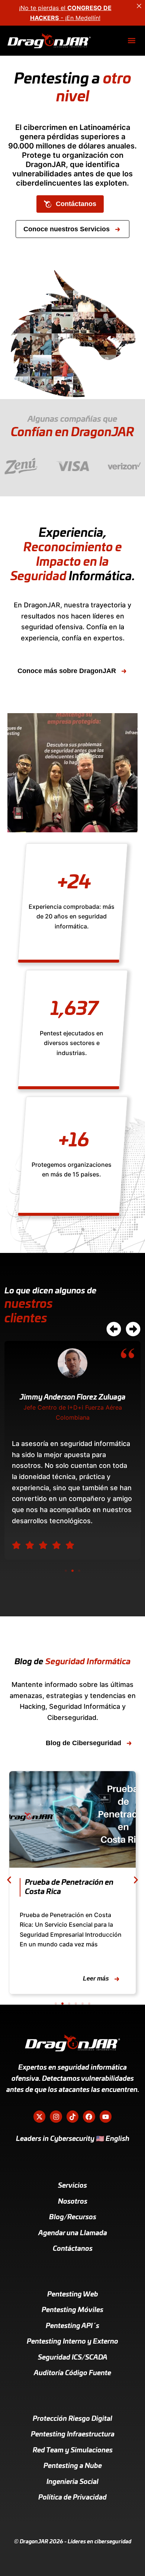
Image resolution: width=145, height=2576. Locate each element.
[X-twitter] (39, 2116)
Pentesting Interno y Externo (72, 2342)
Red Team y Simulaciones (73, 2451)
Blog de (72, 1662)
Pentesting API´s (72, 2326)
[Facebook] (89, 2116)
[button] (131, 41)
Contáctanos (73, 2249)
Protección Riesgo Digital (72, 2419)
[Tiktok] (72, 2116)
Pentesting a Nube (73, 2466)
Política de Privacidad (72, 2498)
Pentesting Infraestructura (73, 2435)
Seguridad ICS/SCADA (73, 2358)
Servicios (72, 2186)
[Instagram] (56, 2116)
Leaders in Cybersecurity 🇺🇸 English (73, 2139)
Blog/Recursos (73, 2217)
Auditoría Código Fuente (72, 2373)
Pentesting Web (73, 2295)
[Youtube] (106, 2116)
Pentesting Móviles (72, 2310)
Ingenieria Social (72, 2482)
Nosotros (73, 2202)
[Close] (139, 6)
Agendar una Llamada (73, 2233)
